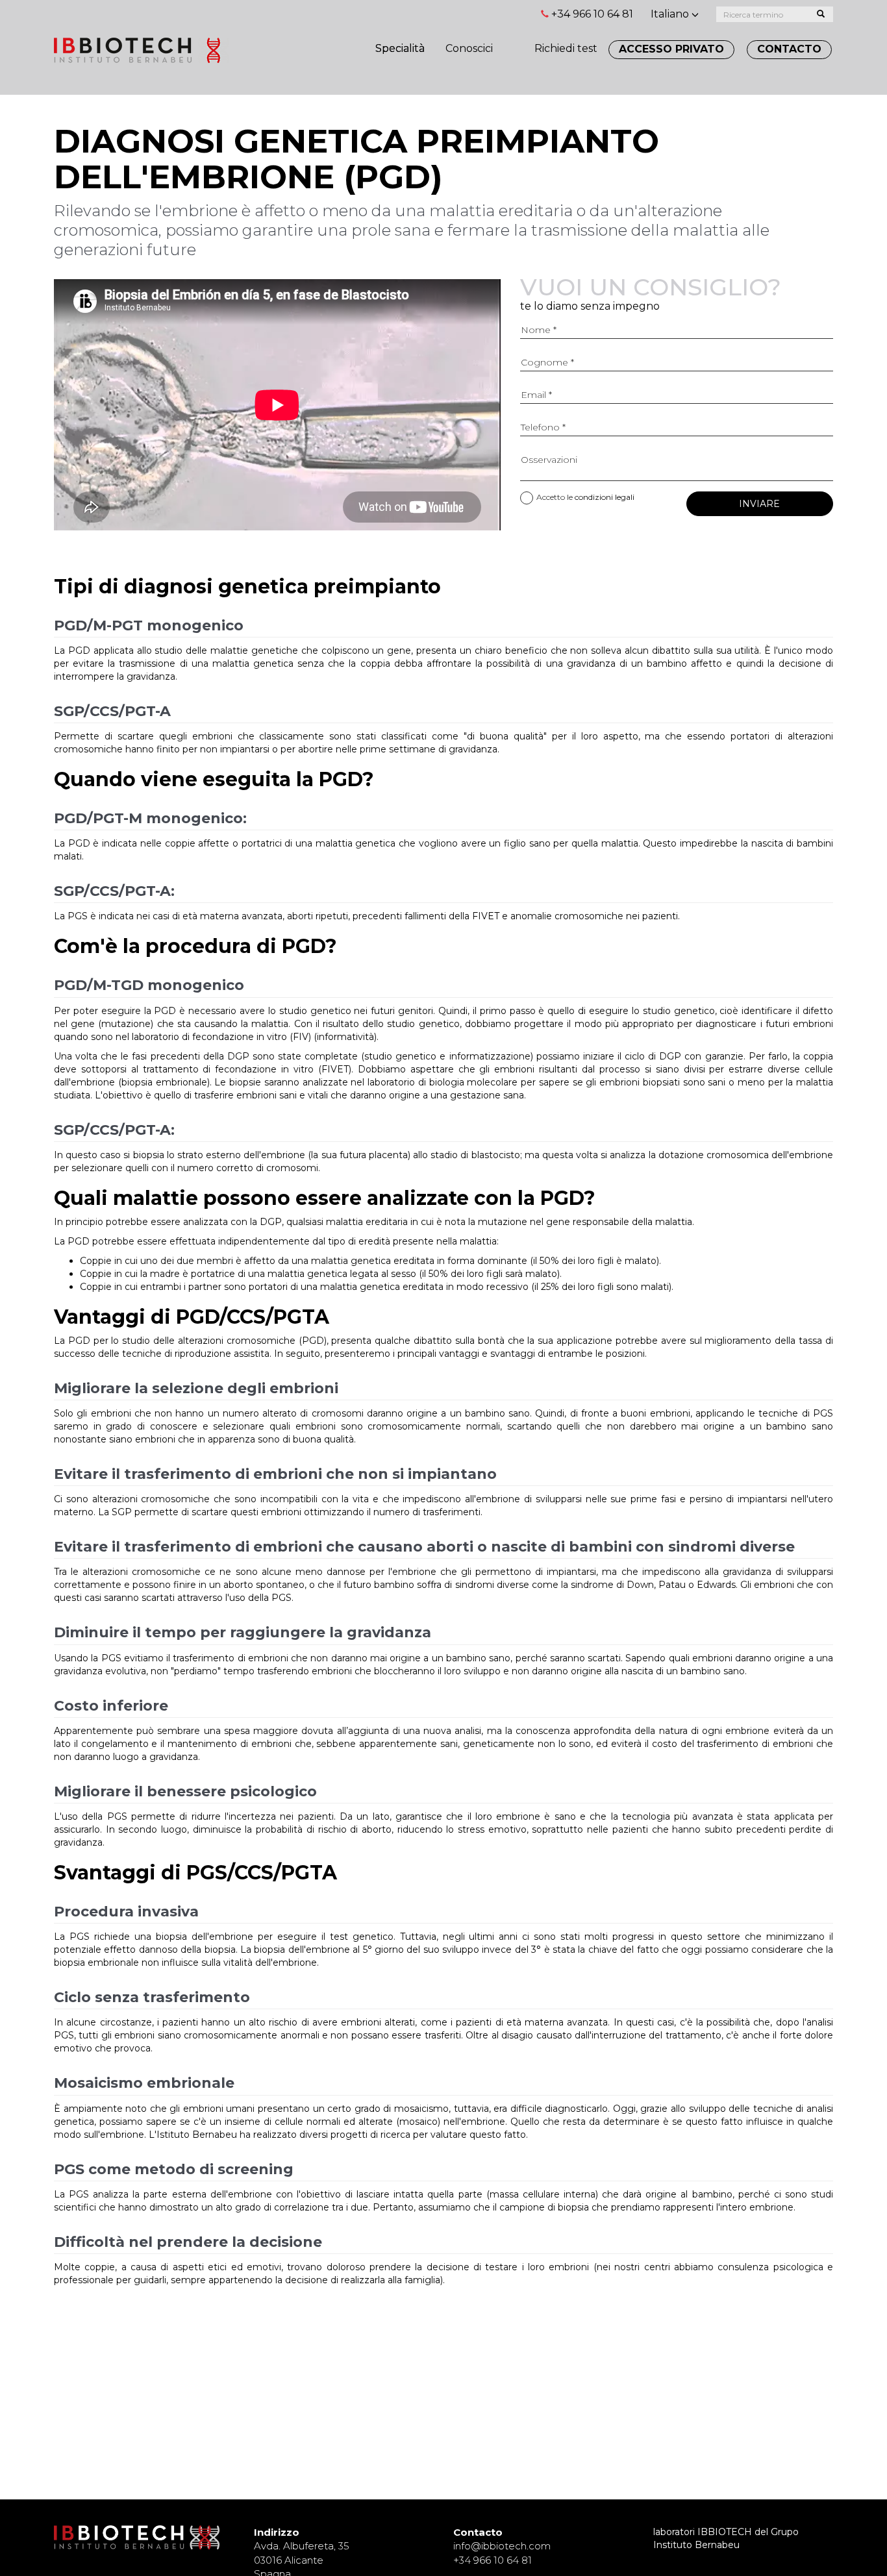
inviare (759, 504)
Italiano (671, 14)
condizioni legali (605, 497)
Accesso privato (671, 49)
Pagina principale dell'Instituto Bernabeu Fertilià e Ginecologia (142, 50)
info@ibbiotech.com (502, 2546)
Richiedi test (566, 48)
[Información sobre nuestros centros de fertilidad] (514, 42)
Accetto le (585, 497)
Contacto (789, 49)
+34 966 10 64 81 (592, 14)
